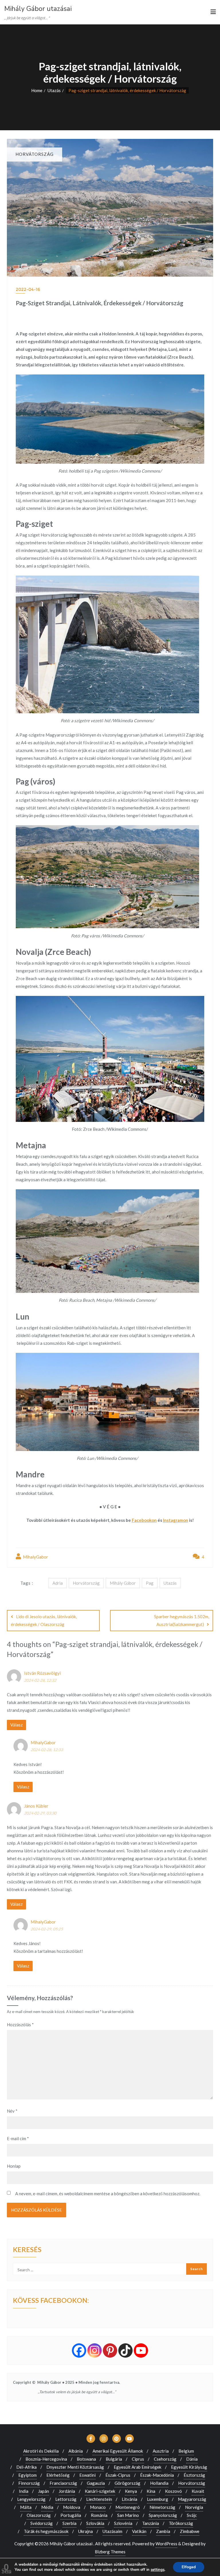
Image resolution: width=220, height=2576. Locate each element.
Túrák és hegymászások (46, 2531)
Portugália (71, 2515)
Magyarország (192, 2499)
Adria (58, 1583)
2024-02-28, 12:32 (40, 1680)
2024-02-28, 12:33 (47, 1750)
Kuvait (198, 2491)
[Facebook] (79, 2350)
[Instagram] (95, 2350)
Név (12, 2111)
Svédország (42, 2523)
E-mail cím (18, 2138)
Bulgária (114, 2459)
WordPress (166, 2544)
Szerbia (69, 2523)
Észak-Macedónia (157, 2475)
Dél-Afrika (26, 2467)
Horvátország (86, 1583)
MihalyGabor (35, 1557)
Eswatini (88, 2475)
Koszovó (173, 2491)
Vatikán (139, 2531)
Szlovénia (123, 2523)
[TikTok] (125, 2350)
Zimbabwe (190, 2531)
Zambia (163, 2531)
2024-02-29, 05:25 (47, 1929)
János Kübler (36, 1806)
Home (37, 90)
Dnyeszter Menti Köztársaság (75, 2467)
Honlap (14, 2166)
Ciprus (138, 2459)
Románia (99, 2515)
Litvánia (129, 2499)
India (24, 2491)
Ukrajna (86, 2531)
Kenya (131, 2491)
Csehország (165, 2459)
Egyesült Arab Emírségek (137, 2467)
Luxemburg (158, 2499)
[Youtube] (141, 2350)
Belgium (186, 2451)
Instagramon (176, 1520)
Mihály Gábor (123, 1583)
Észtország (194, 2475)
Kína (151, 2491)
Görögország (127, 2483)
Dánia (192, 2459)
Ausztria (161, 2451)
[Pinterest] (110, 2350)
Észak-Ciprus (118, 2475)
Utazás (54, 90)
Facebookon (144, 1520)
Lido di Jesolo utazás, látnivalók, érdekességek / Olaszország (44, 1620)
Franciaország (63, 2483)
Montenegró (128, 2507)
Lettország (66, 2499)
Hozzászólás (20, 2025)
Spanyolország (163, 2515)
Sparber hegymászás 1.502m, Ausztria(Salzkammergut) (182, 1620)
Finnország (29, 2483)
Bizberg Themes (110, 2552)
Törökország (181, 2523)
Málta (26, 2507)
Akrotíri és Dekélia (41, 2451)
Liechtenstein (99, 2499)
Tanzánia (151, 2523)
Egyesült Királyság (189, 2467)
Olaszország (39, 2515)
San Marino (128, 2515)
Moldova (72, 2507)
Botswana (86, 2459)
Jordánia (67, 2491)
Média (47, 2507)
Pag (150, 1583)
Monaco (98, 2507)
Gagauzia (96, 2483)
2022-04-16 (28, 289)
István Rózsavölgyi (42, 1673)
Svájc (192, 2515)
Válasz (16, 1725)
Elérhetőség (58, 2475)
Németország (162, 2507)
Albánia (76, 2451)
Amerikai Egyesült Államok (118, 2451)
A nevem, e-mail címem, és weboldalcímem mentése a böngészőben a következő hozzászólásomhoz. (108, 2194)
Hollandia (159, 2483)
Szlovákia (95, 2523)
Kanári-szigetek (100, 2491)
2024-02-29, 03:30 (40, 1813)
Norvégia (194, 2507)
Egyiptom (27, 2475)
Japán (44, 2491)
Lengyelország (31, 2499)
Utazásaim (112, 2531)
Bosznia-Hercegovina (46, 2459)
